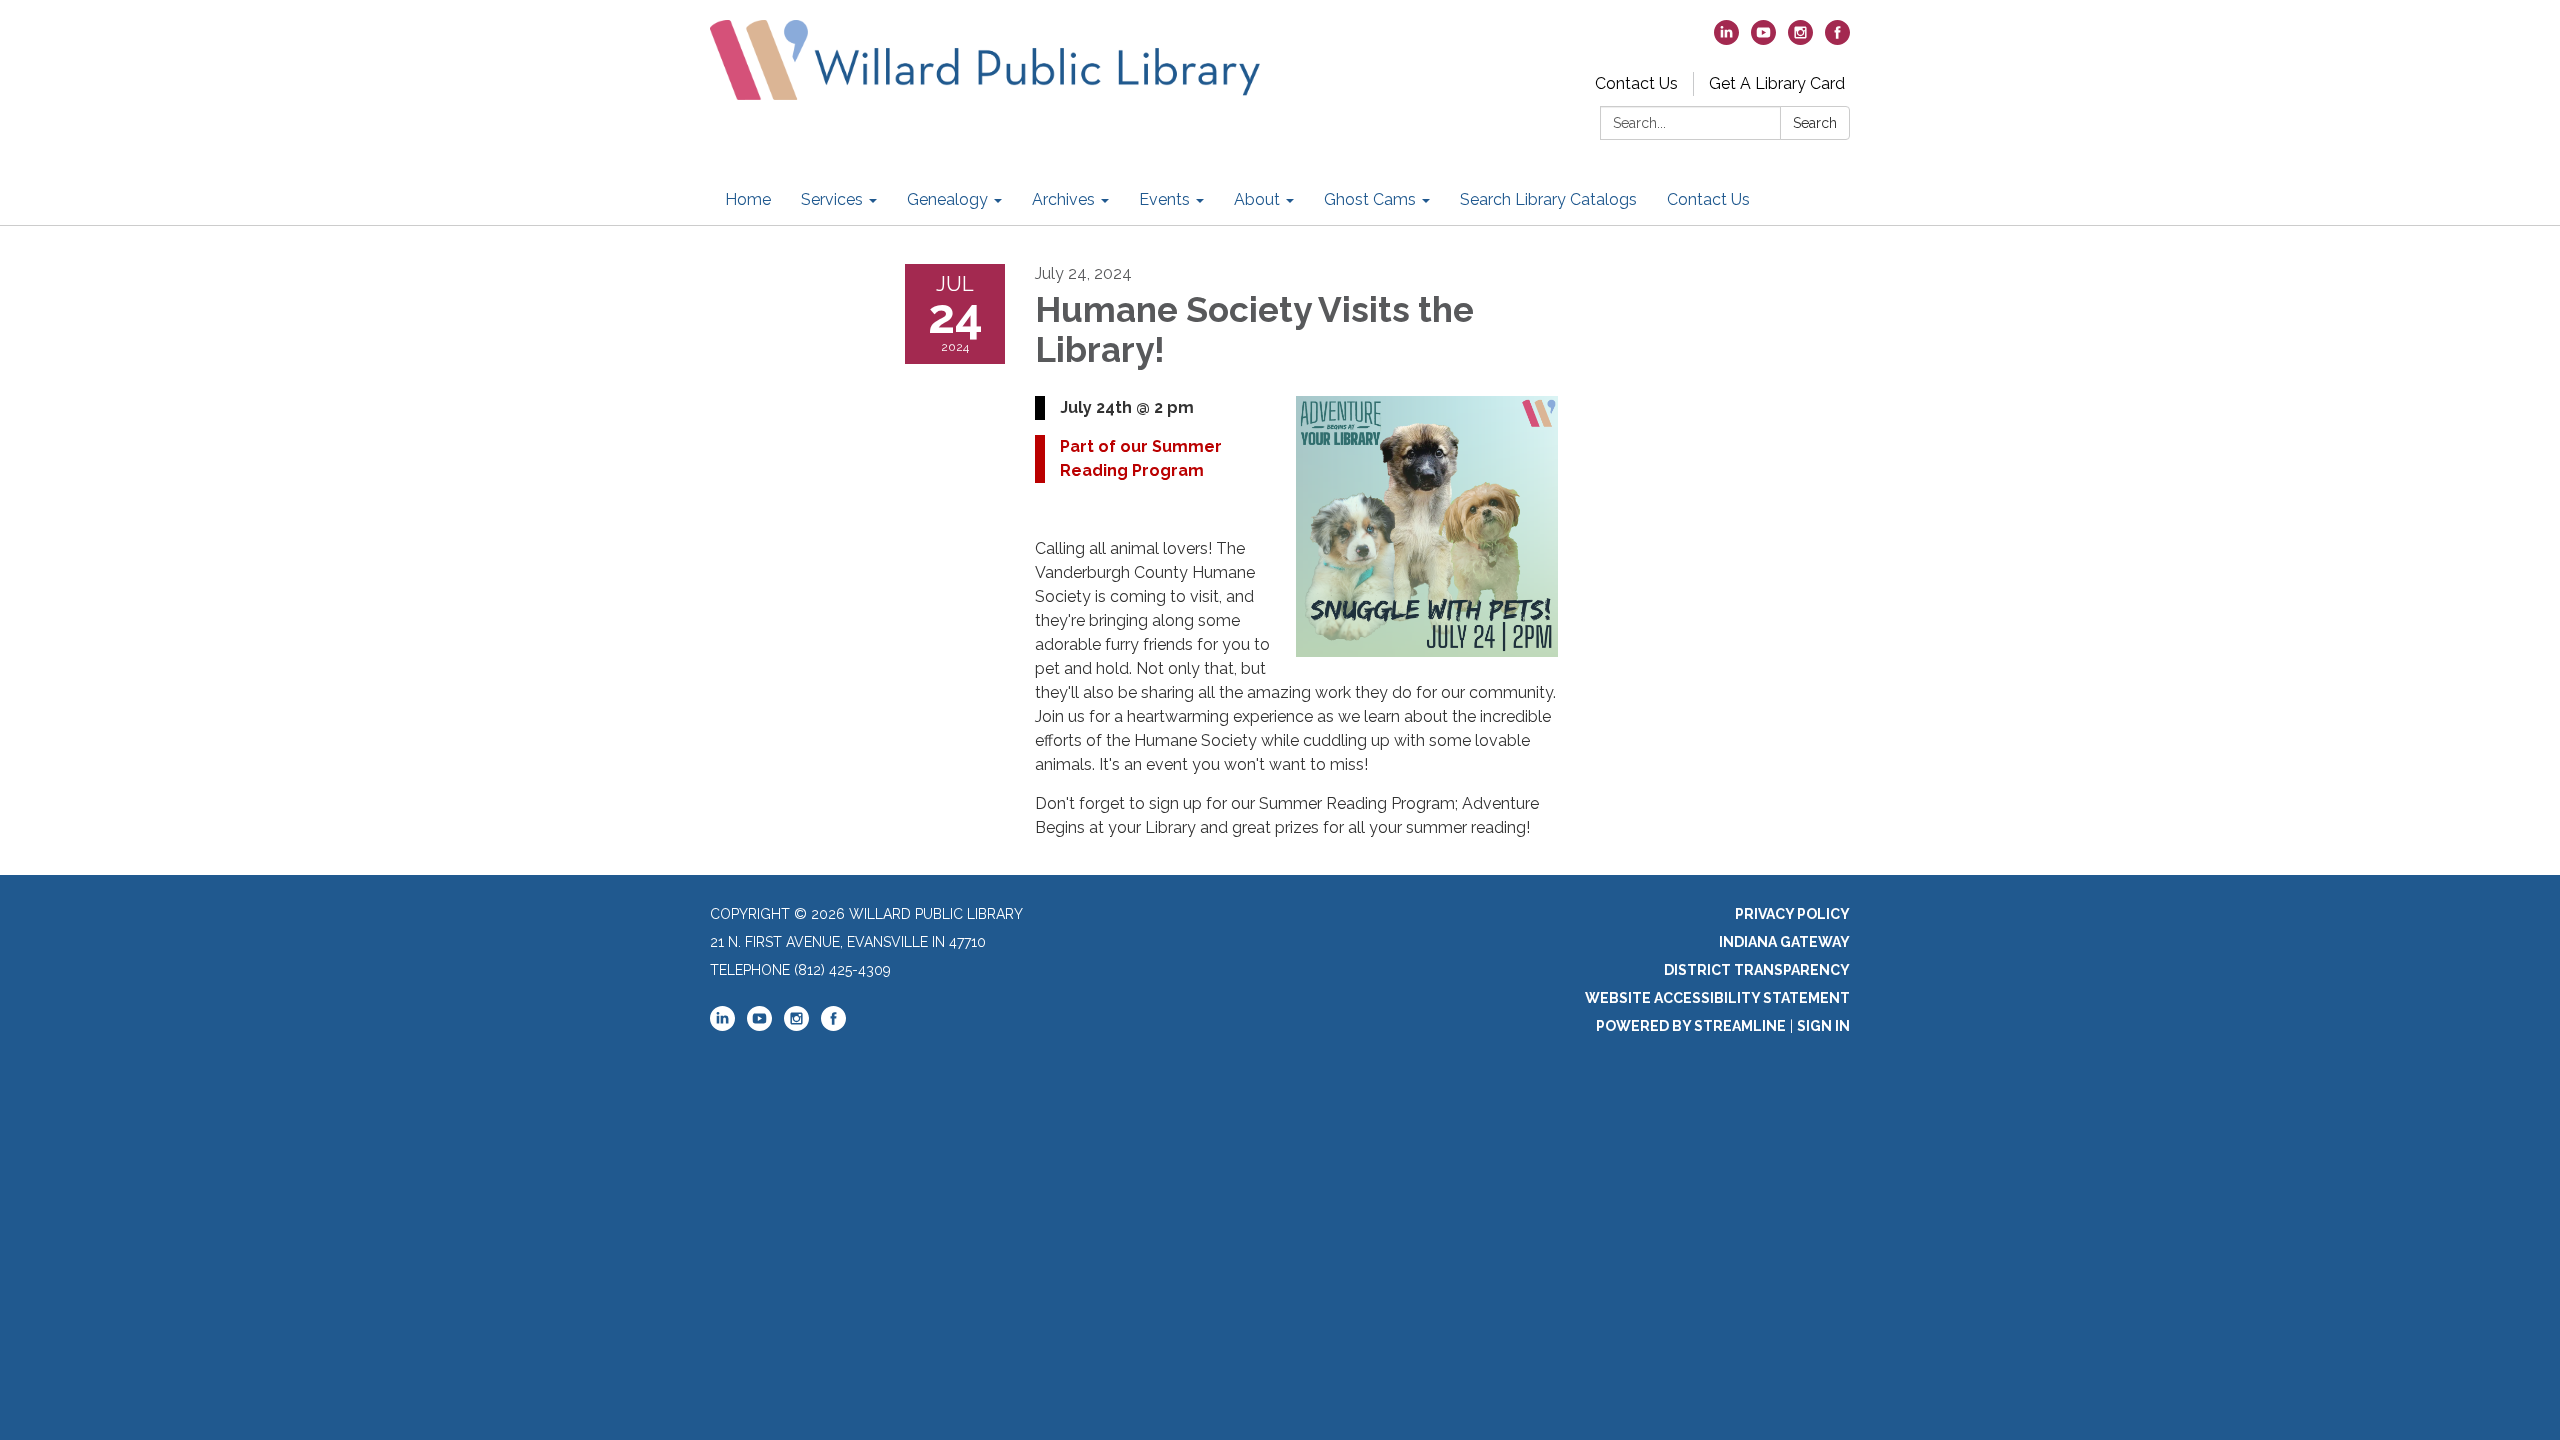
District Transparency (1757, 970)
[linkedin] (1726, 39)
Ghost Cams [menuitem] (1370, 199)
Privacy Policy (1792, 914)
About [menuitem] (1257, 199)
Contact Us (1636, 83)
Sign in (1823, 1026)
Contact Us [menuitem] (1708, 199)
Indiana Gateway (1784, 942)
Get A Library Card (1777, 83)
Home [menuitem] (748, 199)
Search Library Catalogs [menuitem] (1548, 199)
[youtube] (1763, 39)
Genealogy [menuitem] (947, 199)
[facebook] (1837, 39)
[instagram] (1800, 39)
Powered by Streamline (1691, 1026)
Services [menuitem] (832, 199)
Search (1815, 123)
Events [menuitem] (1164, 199)
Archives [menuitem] (1063, 199)
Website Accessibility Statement (1717, 998)
